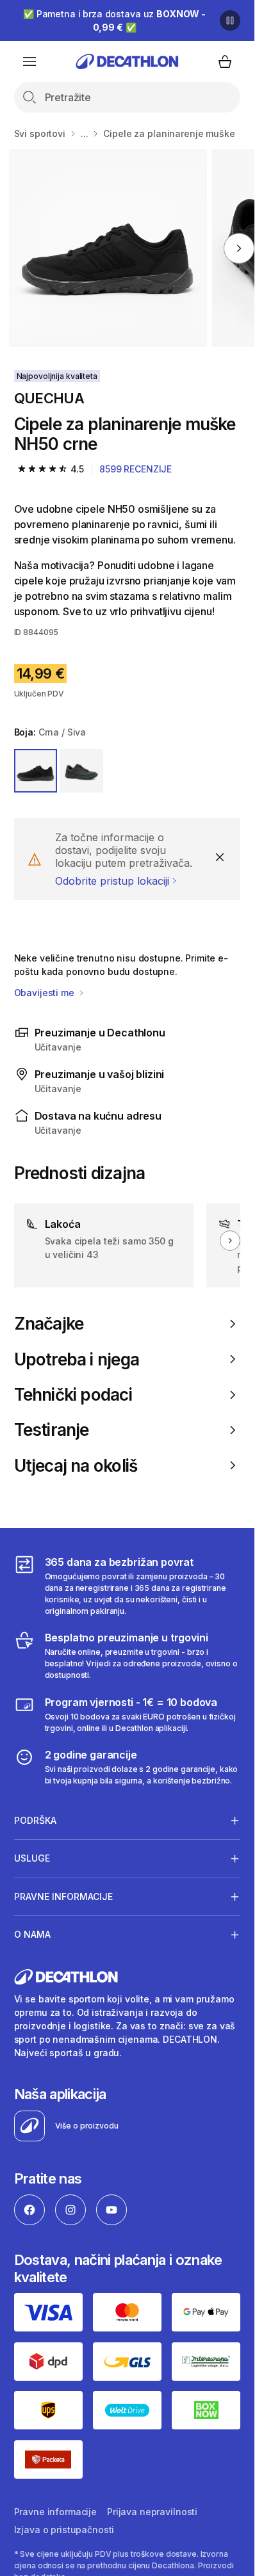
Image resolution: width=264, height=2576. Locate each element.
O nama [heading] (32, 1934)
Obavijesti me (45, 993)
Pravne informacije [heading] (63, 1896)
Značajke (49, 1324)
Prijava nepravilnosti (152, 2512)
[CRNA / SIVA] (36, 771)
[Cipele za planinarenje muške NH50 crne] (108, 248)
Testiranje (52, 1430)
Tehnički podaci (73, 1395)
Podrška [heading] (35, 1820)
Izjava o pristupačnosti (64, 2530)
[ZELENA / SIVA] (81, 771)
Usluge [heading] (32, 1858)
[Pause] (230, 20)
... (85, 133)
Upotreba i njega (77, 1359)
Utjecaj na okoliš (76, 1466)
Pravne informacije (55, 2512)
